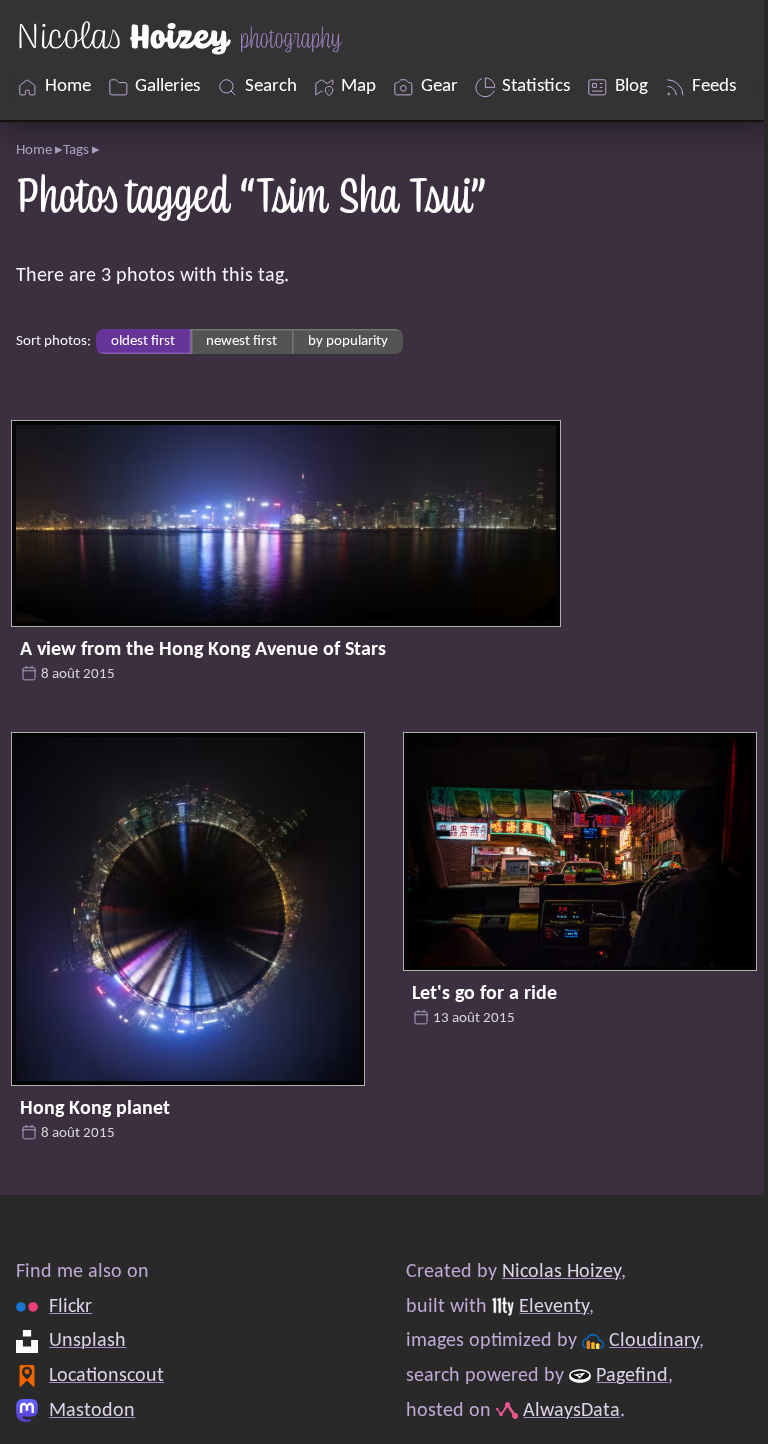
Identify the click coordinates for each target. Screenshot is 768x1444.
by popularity (348, 341)
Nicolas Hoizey (561, 1272)
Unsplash (87, 1341)
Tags (76, 150)
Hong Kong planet (95, 1109)
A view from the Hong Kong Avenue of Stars (203, 650)
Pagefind (632, 1376)
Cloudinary (654, 1341)
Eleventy (554, 1307)
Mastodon (92, 1410)
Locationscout (106, 1376)
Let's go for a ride (484, 994)
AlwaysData (571, 1410)
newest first (241, 341)
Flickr (70, 1307)
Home (34, 150)
